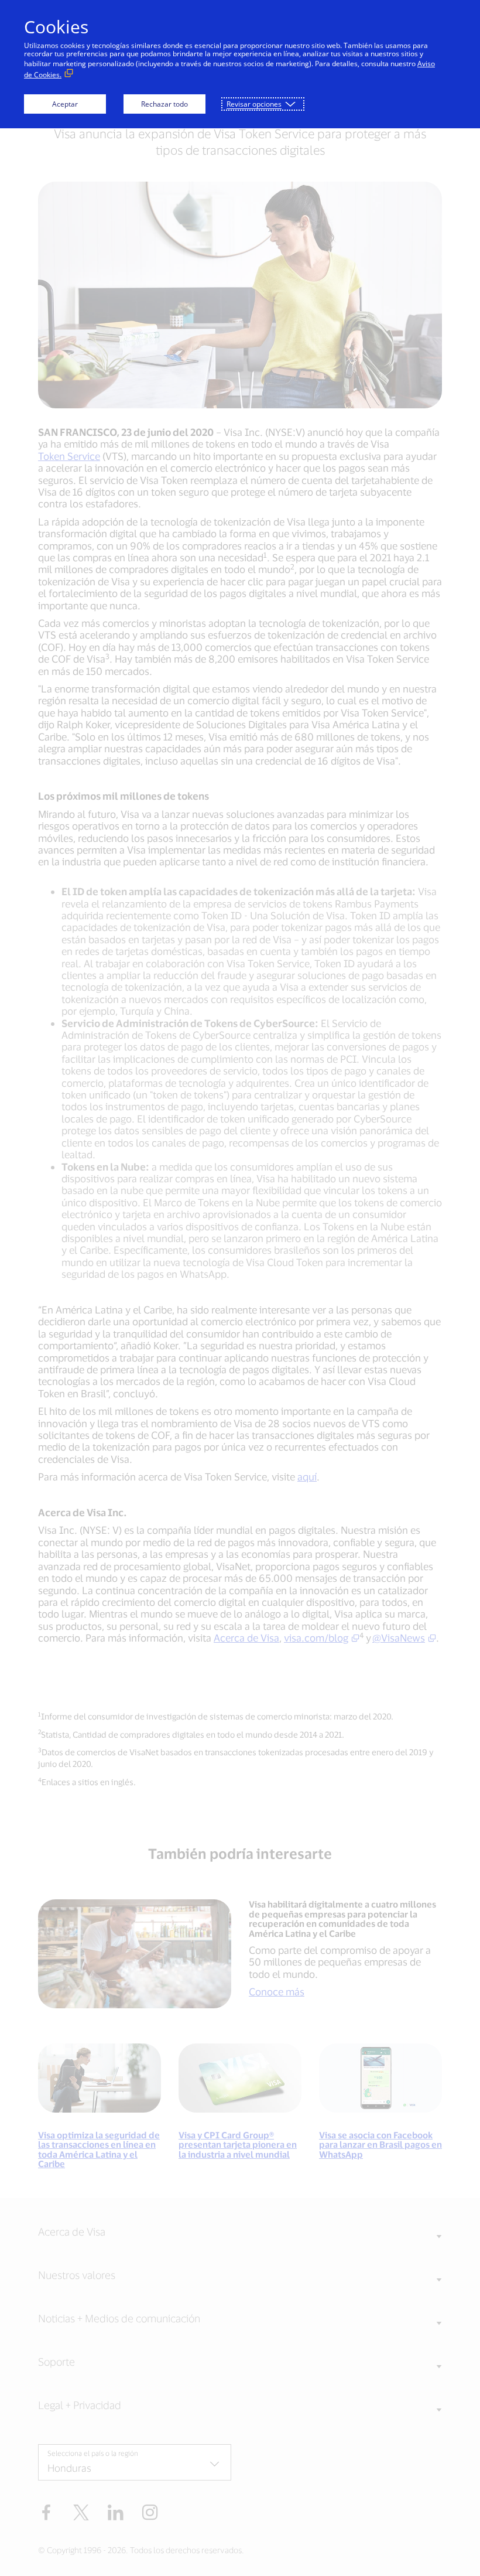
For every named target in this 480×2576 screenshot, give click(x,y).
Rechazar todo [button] (164, 104)
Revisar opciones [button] (254, 104)
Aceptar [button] (65, 104)
